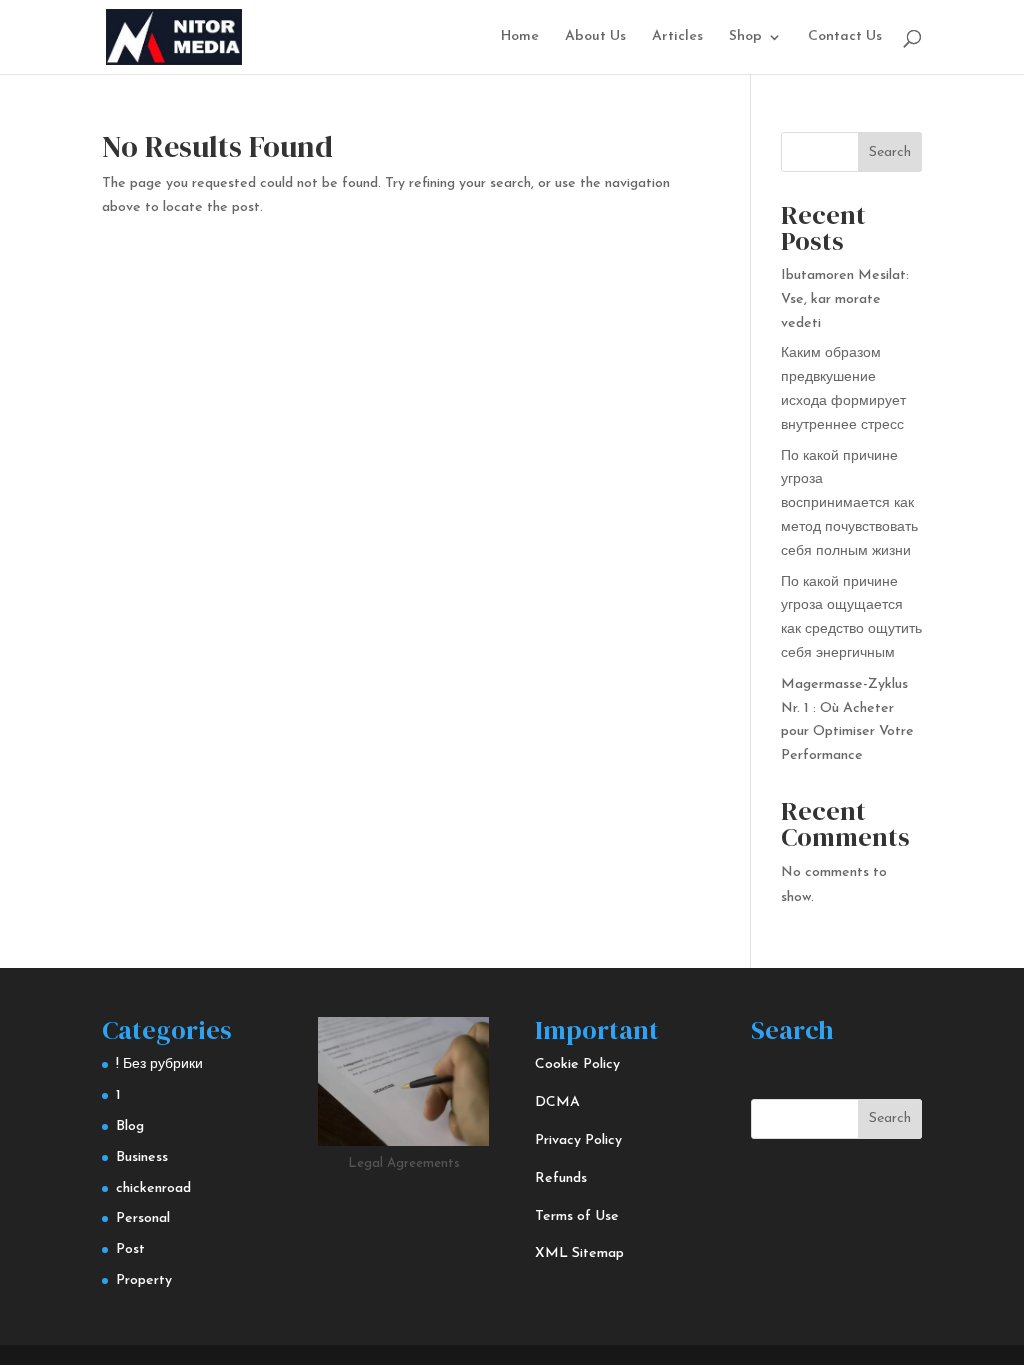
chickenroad (153, 1188)
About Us (595, 37)
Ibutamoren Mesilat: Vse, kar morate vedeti (845, 299)
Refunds (561, 1178)
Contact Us (845, 37)
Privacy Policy (578, 1140)
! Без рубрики (159, 1064)
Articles (677, 37)
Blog (130, 1126)
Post (130, 1249)
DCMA (557, 1102)
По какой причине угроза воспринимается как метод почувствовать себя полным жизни (849, 504)
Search (890, 152)
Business (142, 1157)
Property (144, 1280)
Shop (745, 37)
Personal (143, 1218)
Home (520, 37)
